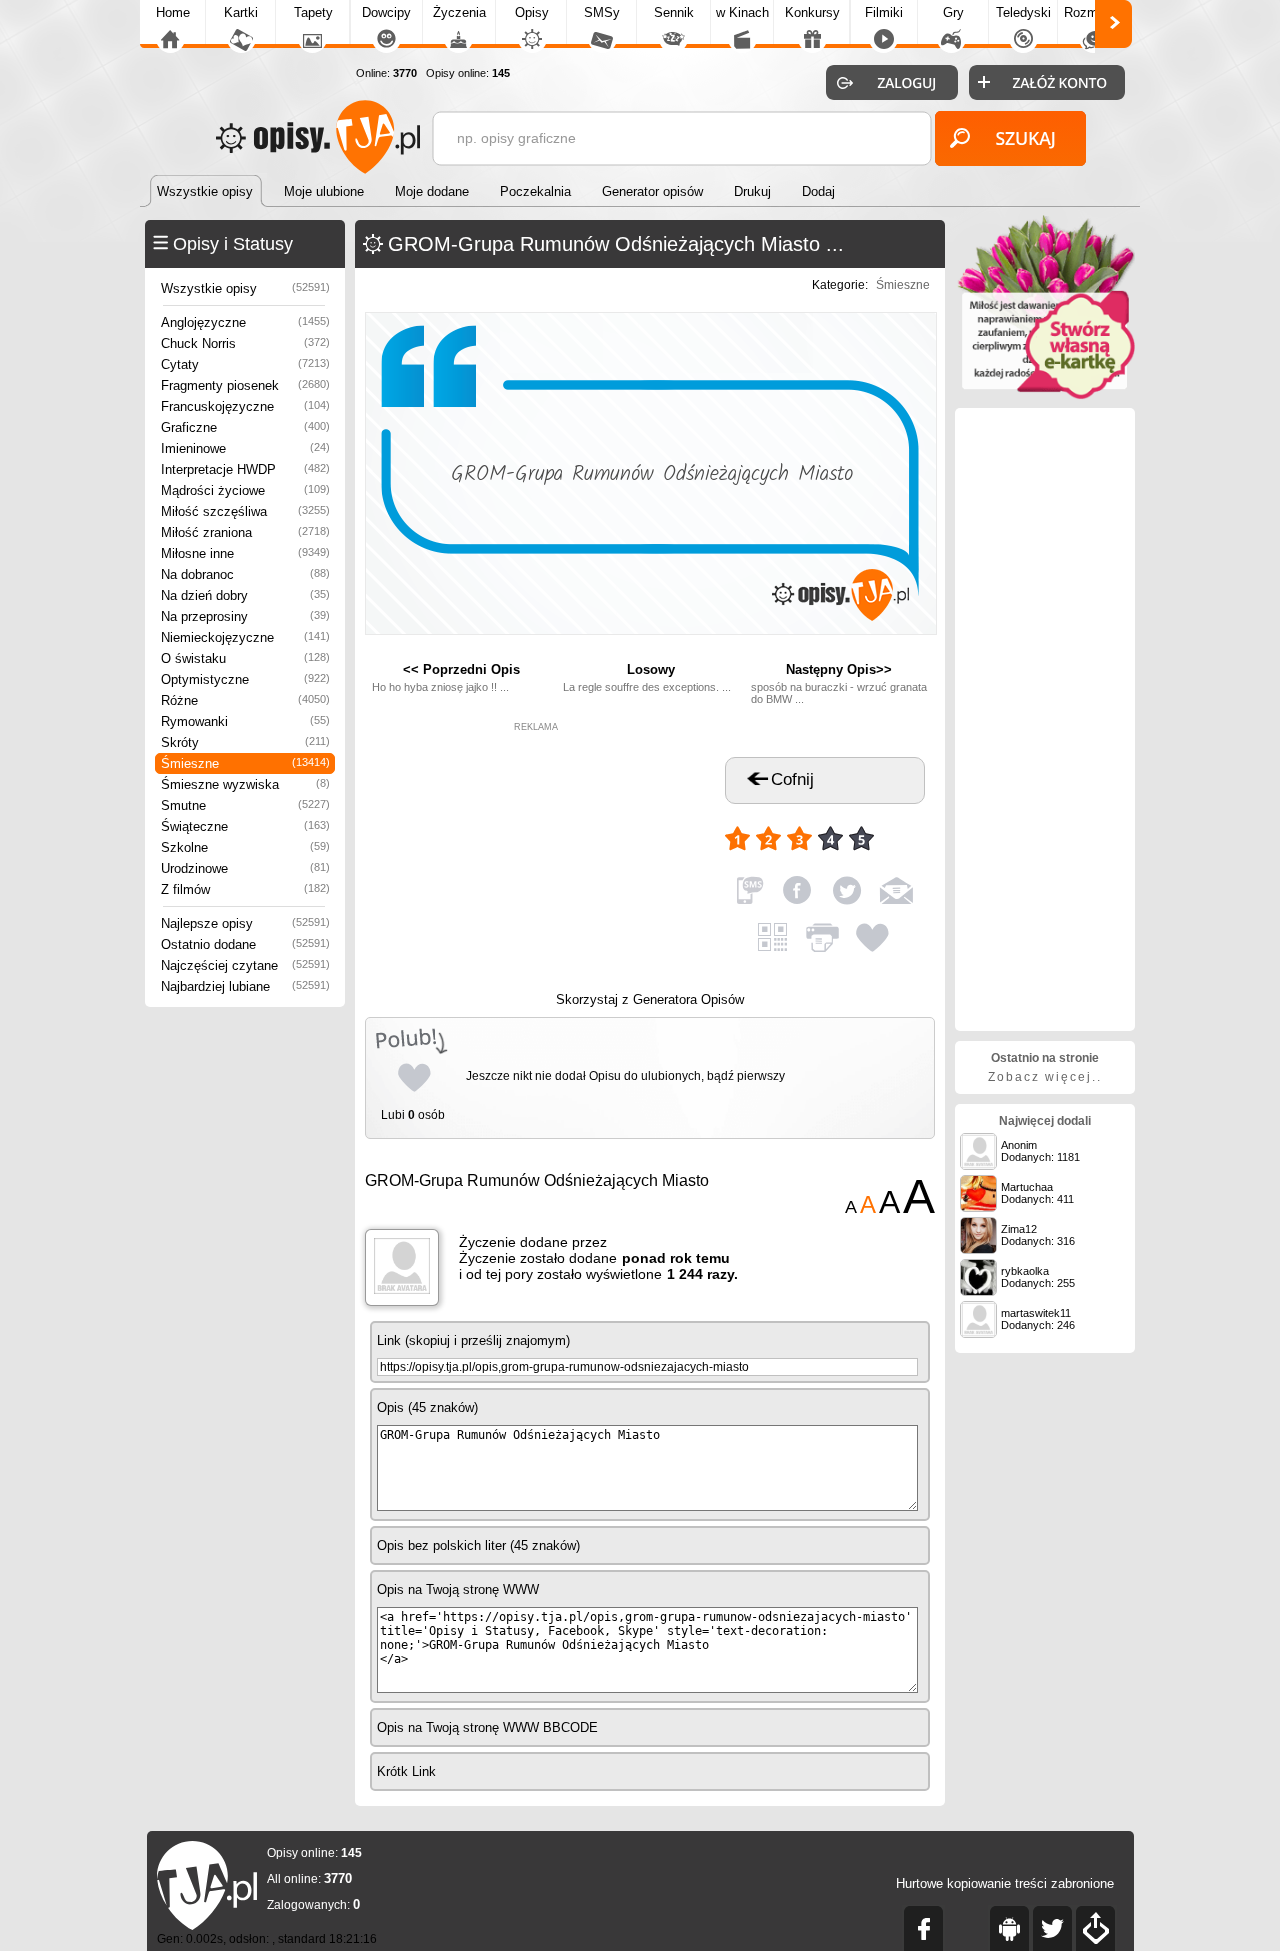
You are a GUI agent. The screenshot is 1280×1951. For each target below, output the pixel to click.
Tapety (313, 12)
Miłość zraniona (245, 532)
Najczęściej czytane (245, 965)
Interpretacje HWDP (245, 469)
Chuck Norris (245, 343)
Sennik (674, 12)
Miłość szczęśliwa (245, 511)
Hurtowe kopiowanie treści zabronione (1005, 1883)
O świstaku (245, 658)
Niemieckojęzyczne (245, 637)
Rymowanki (245, 721)
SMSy (602, 12)
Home (173, 12)
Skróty (245, 742)
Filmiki (884, 12)
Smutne (245, 805)
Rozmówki (1094, 12)
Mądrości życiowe (245, 490)
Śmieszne (245, 763)
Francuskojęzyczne (245, 406)
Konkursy (812, 12)
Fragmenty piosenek (245, 385)
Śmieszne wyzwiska (245, 784)
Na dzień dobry (245, 595)
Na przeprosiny (245, 616)
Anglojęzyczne (245, 322)
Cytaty (245, 364)
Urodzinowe (245, 868)
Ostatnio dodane (245, 944)
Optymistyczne (245, 679)
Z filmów (245, 889)
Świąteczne (245, 826)
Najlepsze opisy (245, 923)
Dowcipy (386, 12)
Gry (953, 12)
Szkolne (245, 847)
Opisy (532, 12)
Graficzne (245, 427)
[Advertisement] (536, 857)
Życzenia (459, 12)
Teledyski (1023, 12)
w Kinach (742, 12)
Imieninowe (245, 448)
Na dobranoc (245, 574)
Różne (245, 700)
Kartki (241, 12)
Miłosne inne (245, 553)
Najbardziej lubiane (245, 986)
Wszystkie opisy (245, 288)
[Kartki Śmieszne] (1045, 395)
